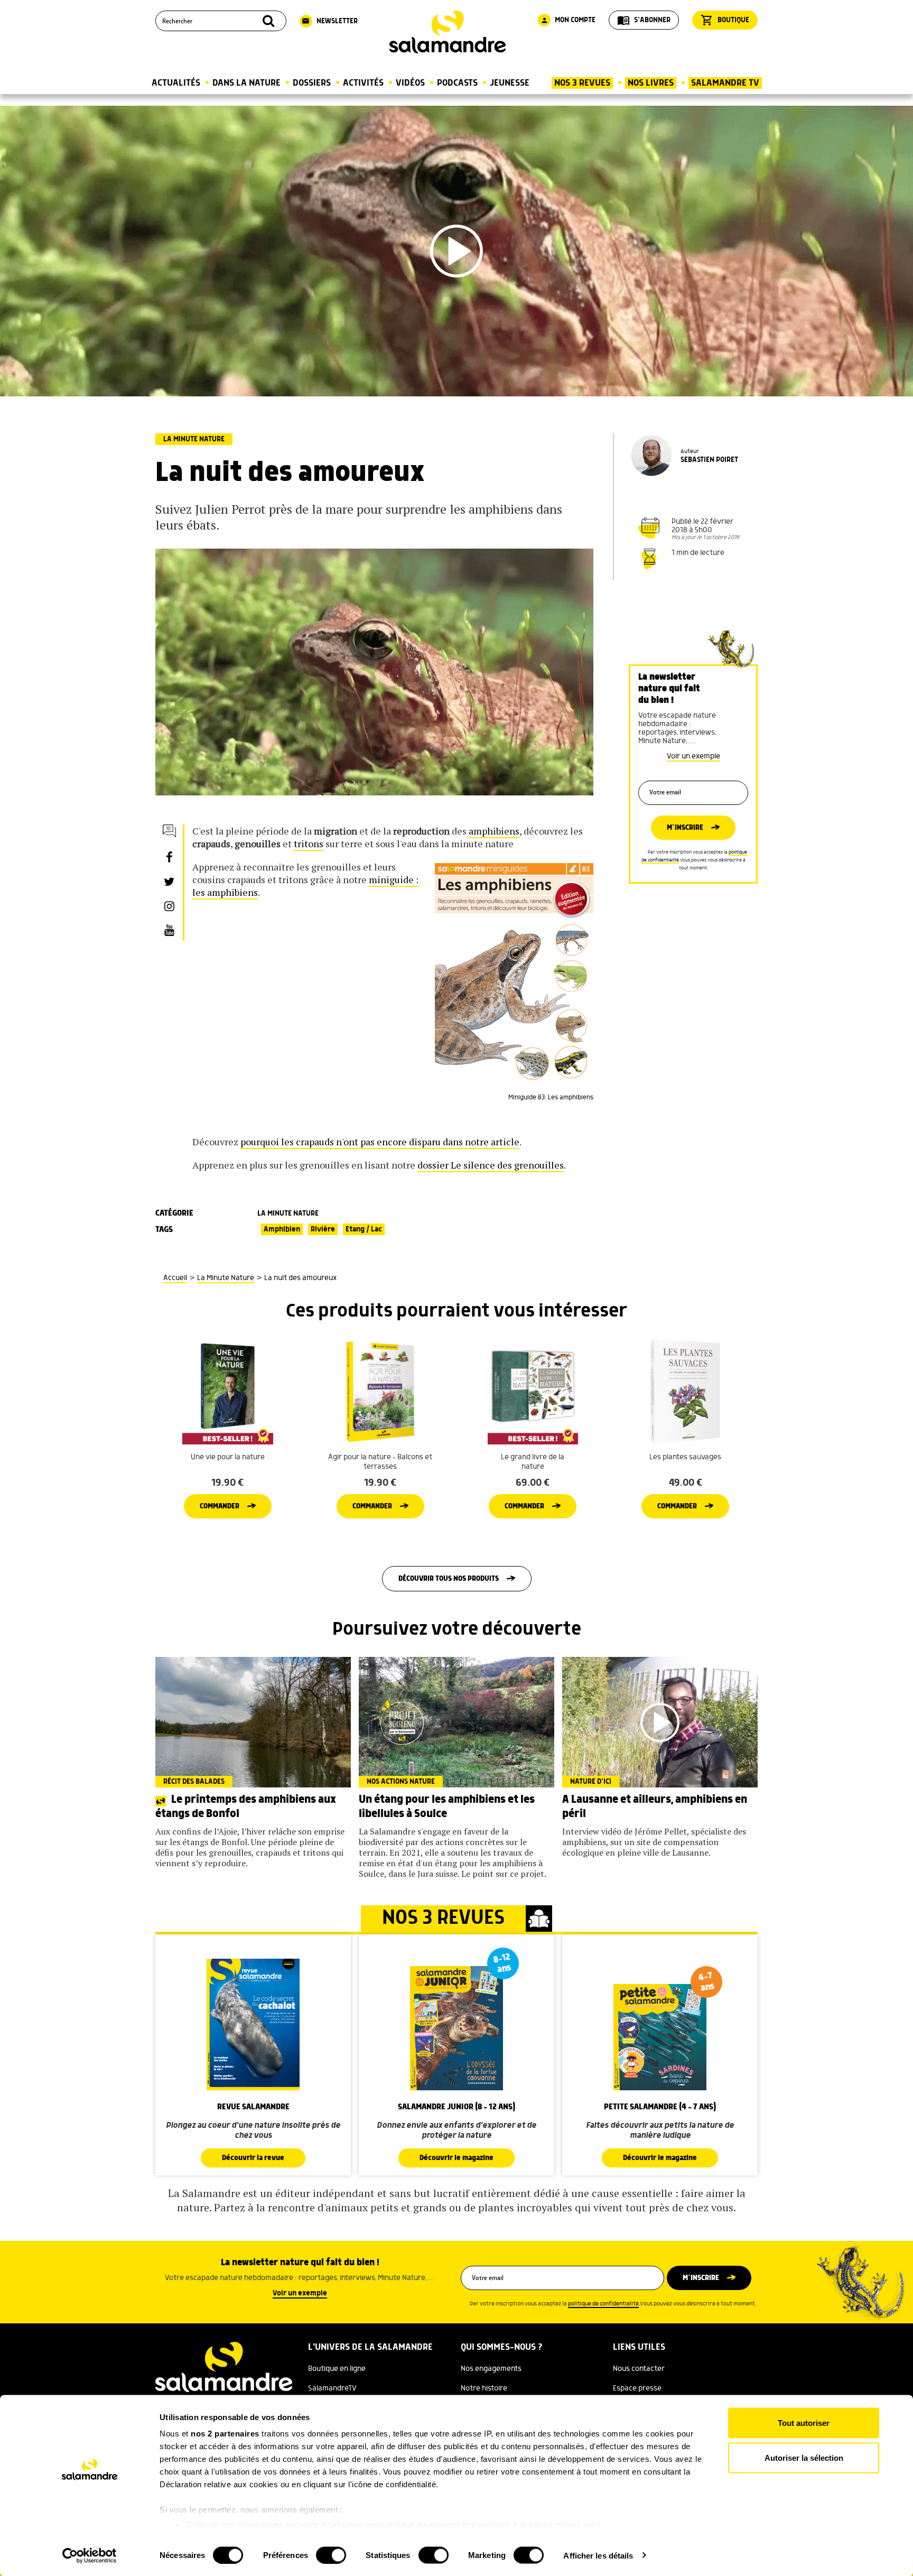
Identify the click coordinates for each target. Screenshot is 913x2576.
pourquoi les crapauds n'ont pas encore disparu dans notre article (380, 1142)
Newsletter (330, 21)
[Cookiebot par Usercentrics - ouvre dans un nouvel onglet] (90, 2555)
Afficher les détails (598, 2555)
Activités (363, 83)
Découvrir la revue (253, 2158)
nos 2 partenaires (225, 2434)
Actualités (176, 83)
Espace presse (637, 2388)
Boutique (725, 20)
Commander (220, 1506)
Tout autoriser (804, 2423)
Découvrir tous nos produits (449, 1579)
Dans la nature (246, 83)
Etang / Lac (364, 1229)
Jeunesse (510, 83)
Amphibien (282, 1229)
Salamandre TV (725, 83)
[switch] (331, 2555)
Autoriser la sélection (804, 2457)
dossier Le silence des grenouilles (491, 1165)
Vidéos (410, 83)
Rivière (323, 1229)
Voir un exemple (693, 756)
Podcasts (457, 83)
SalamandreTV (332, 2388)
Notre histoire (484, 2388)
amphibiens (494, 831)
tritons (309, 844)
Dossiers (312, 83)
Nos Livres (651, 83)
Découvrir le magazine (456, 2158)
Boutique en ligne (337, 2369)
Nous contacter (639, 2369)
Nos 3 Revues (582, 83)
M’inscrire (685, 828)
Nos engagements (491, 2369)
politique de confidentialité (603, 2304)
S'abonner (644, 20)
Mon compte (568, 20)
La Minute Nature (194, 439)
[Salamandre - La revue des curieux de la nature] (448, 32)
